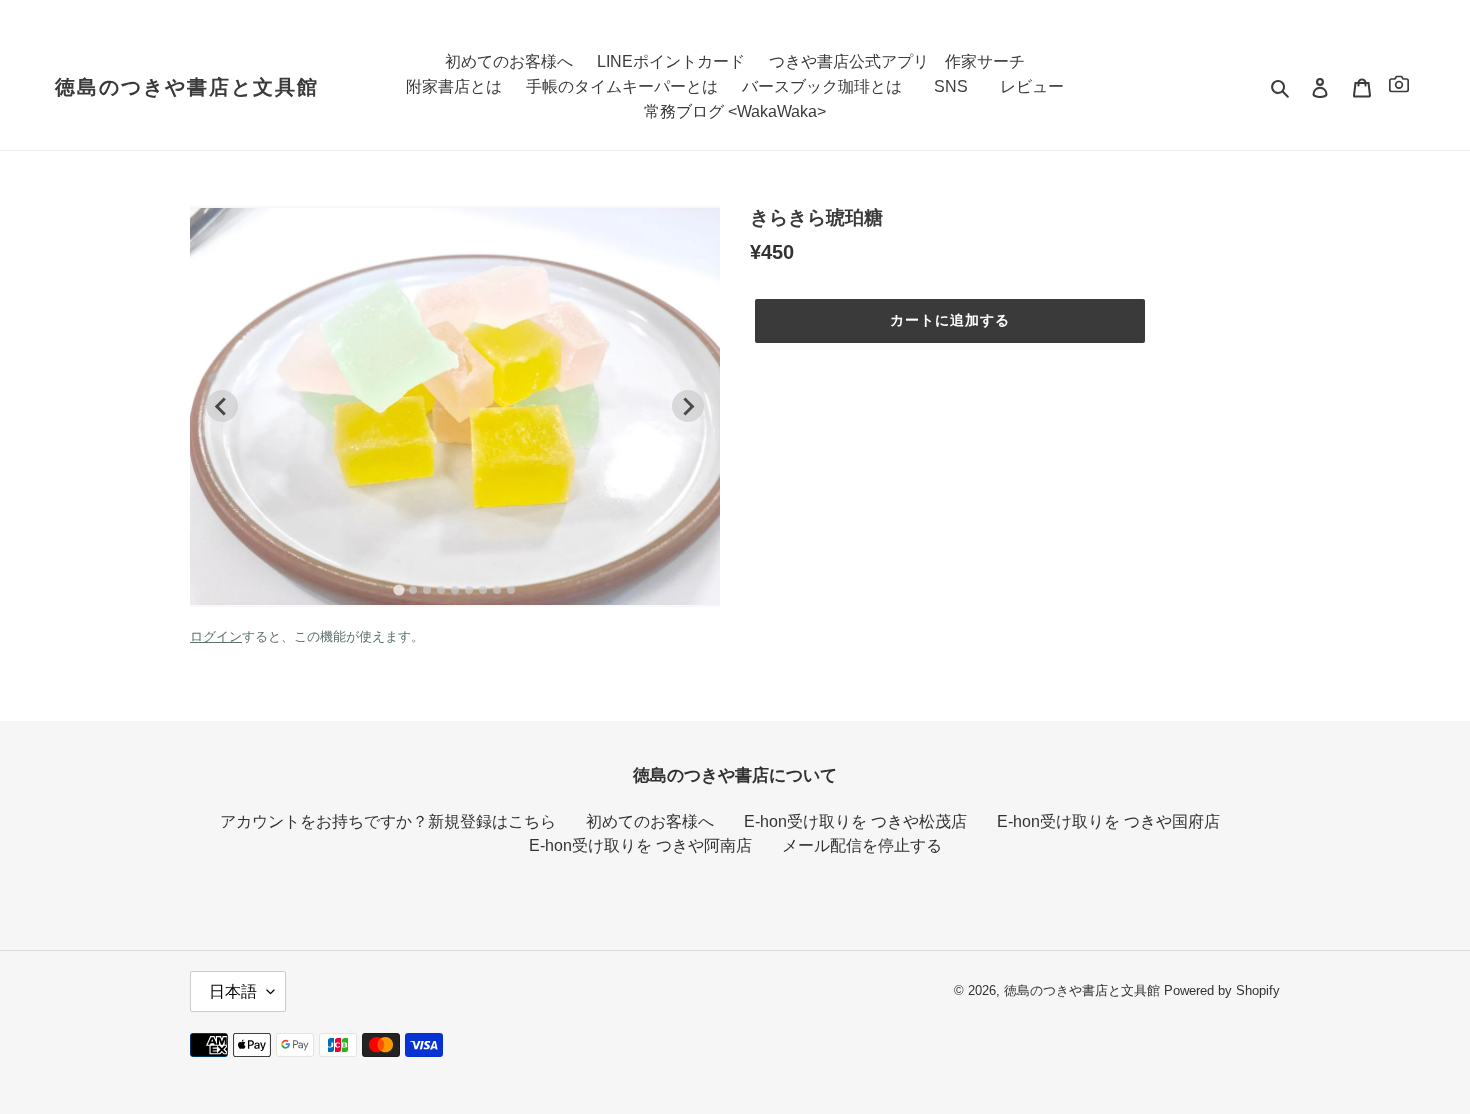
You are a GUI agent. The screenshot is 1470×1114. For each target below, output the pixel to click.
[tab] (398, 590)
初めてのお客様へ (650, 821)
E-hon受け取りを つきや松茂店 (855, 821)
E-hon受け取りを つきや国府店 (1108, 821)
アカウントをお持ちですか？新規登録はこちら (388, 821)
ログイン (216, 636)
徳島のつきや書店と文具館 (187, 87)
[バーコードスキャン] (1399, 87)
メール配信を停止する (862, 845)
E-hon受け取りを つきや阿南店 (640, 845)
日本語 (233, 991)
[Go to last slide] (222, 406)
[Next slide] (688, 406)
